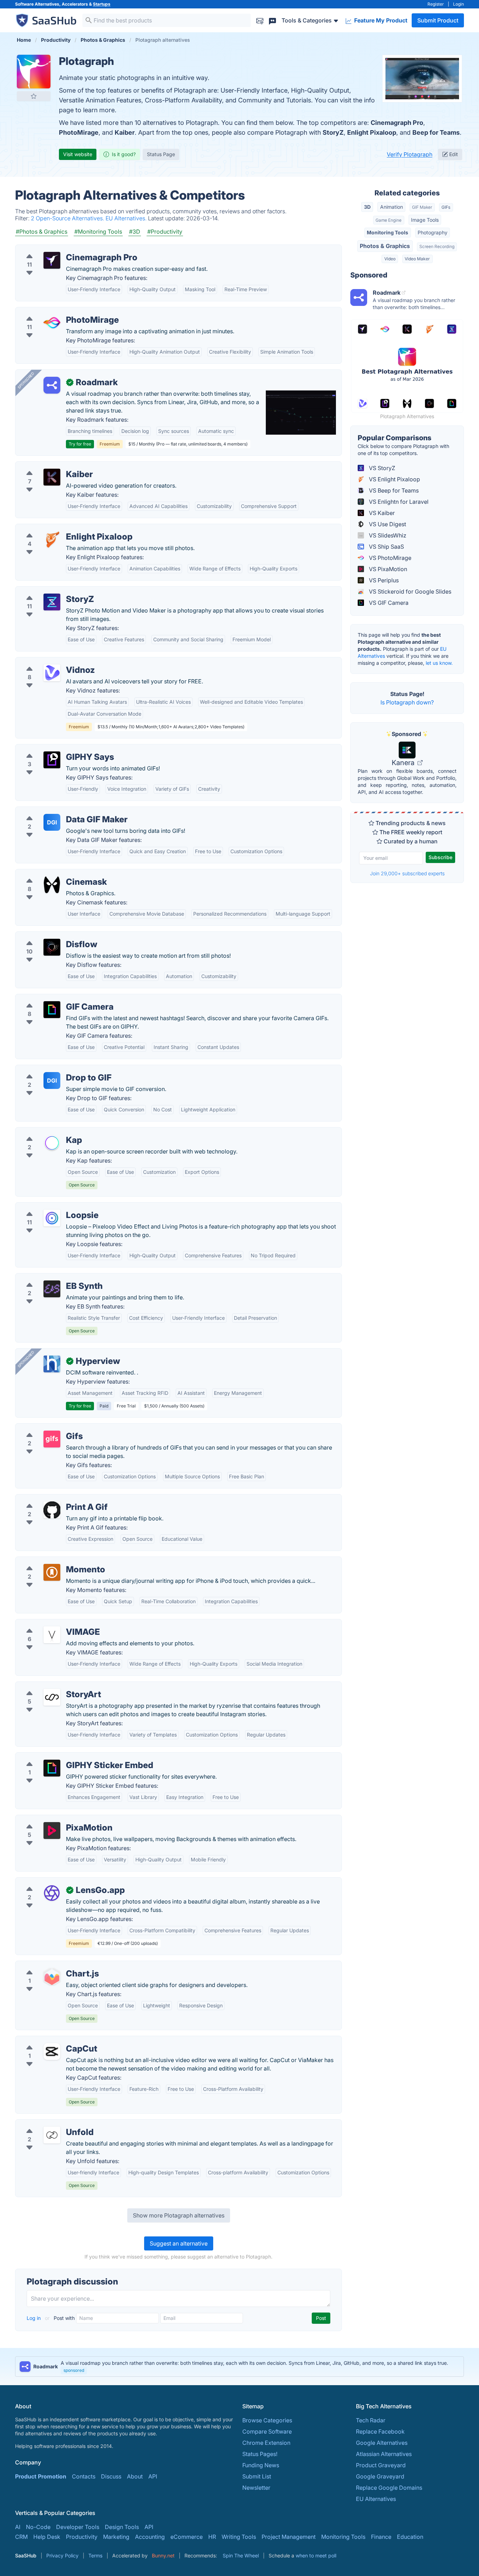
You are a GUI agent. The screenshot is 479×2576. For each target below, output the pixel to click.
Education (410, 2537)
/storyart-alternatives (49, 1686)
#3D (135, 232)
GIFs (446, 207)
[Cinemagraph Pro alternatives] (52, 260)
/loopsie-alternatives (48, 1207)
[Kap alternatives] (52, 1143)
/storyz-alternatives (47, 591)
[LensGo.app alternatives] (52, 1893)
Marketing (116, 2537)
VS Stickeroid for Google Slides (409, 591)
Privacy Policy (62, 2555)
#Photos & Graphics (42, 232)
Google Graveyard (380, 2476)
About (135, 2476)
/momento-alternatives (51, 1561)
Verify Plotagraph (410, 154)
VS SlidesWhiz (387, 535)
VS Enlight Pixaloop (394, 479)
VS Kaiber (381, 513)
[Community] (272, 20)
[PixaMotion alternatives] (52, 1831)
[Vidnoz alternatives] (52, 673)
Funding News (261, 2465)
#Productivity (165, 232)
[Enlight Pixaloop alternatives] (52, 540)
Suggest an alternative (179, 2243)
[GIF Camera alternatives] (52, 1010)
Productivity (82, 2537)
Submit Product (438, 20)
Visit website (78, 154)
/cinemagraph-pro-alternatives (61, 249)
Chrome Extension (266, 2443)
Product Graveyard (381, 2465)
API (153, 2476)
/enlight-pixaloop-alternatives (60, 528)
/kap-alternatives (43, 1132)
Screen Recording (437, 246)
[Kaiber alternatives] (52, 477)
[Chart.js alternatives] (52, 1976)
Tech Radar (371, 2420)
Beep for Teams (436, 132)
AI (18, 2527)
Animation (392, 207)
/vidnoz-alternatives (47, 662)
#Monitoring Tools (98, 232)
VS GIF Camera (388, 603)
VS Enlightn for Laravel (398, 502)
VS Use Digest (387, 524)
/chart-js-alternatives (48, 1965)
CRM (21, 2537)
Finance (381, 2537)
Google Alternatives (382, 2443)
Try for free (80, 444)
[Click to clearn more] (239, 2367)
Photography (433, 232)
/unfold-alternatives (47, 2124)
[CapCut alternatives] (52, 2052)
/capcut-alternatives (47, 2040)
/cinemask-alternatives (51, 874)
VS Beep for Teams (393, 490)
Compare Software (267, 2431)
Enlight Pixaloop (372, 132)
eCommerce (187, 2537)
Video (390, 259)
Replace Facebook (380, 2431)
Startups (102, 4)
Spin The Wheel (241, 2555)
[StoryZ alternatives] (52, 602)
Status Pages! (260, 2454)
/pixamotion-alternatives (53, 1819)
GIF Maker (422, 207)
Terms (95, 2555)
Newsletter (256, 2488)
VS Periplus (383, 580)
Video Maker (417, 259)
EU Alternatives (376, 2499)
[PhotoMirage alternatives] (52, 323)
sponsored (74, 2370)
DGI (52, 822)
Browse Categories (267, 2420)
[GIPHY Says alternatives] (52, 760)
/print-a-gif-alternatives (52, 1499)
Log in (34, 2318)
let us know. (439, 663)
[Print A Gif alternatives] (52, 1510)
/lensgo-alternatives (47, 1882)
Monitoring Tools (387, 232)
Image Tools (425, 220)
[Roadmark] (52, 385)
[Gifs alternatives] (52, 1439)
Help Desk (47, 2537)
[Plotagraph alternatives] (34, 72)
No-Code (38, 2527)
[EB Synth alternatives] (52, 1289)
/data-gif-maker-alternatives (58, 811)
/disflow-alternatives (48, 936)
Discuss (111, 2476)
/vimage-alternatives (48, 1624)
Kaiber (125, 132)
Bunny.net (163, 2555)
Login (458, 4)
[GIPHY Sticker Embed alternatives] (52, 1768)
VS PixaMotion (387, 569)
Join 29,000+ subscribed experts (407, 873)
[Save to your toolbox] (34, 96)
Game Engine (389, 220)
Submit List (257, 2476)
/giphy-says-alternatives (53, 749)
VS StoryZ (381, 468)
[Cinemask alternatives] (52, 885)
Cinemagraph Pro (397, 123)
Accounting (150, 2537)
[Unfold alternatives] (52, 2135)
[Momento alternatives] (52, 1572)
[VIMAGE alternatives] (52, 1635)
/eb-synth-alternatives (50, 1278)
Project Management (289, 2537)
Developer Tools (78, 2527)
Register (436, 4)
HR (212, 2537)
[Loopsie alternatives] (52, 1218)
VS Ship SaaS (386, 547)
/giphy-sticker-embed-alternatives (66, 1757)
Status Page (161, 154)
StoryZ (333, 132)
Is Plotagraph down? (407, 702)
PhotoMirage (79, 132)
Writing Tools (239, 2537)
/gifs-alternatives (43, 1428)
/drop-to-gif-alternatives (53, 1069)
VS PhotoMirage (389, 558)
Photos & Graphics (385, 246)
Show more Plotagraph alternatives (179, 2215)
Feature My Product (380, 20)
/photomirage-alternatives (55, 312)
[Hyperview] (52, 1364)
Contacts (84, 2476)
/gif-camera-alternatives (53, 998)
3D (367, 207)
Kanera (404, 763)
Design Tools (122, 2527)
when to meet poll (316, 2555)
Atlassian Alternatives (384, 2454)
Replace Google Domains (389, 2488)
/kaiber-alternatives (46, 466)
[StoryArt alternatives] (52, 1697)
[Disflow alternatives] (52, 947)
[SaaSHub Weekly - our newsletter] (260, 20)
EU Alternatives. (127, 218)
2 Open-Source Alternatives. (68, 218)
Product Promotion (41, 2476)
